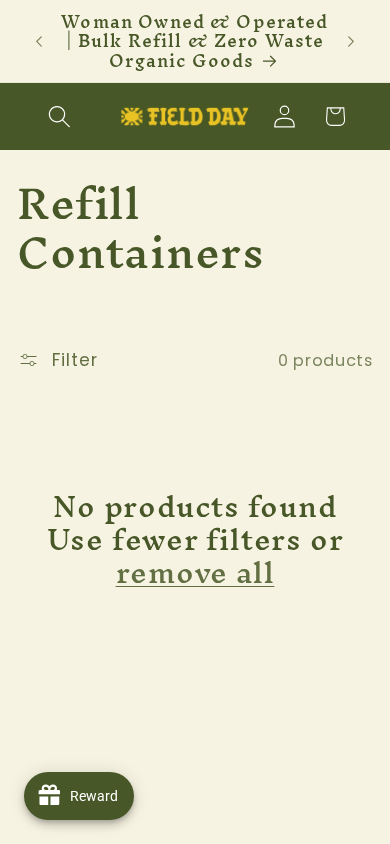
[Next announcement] (351, 41)
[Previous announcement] (39, 41)
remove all (195, 573)
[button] (60, 116)
